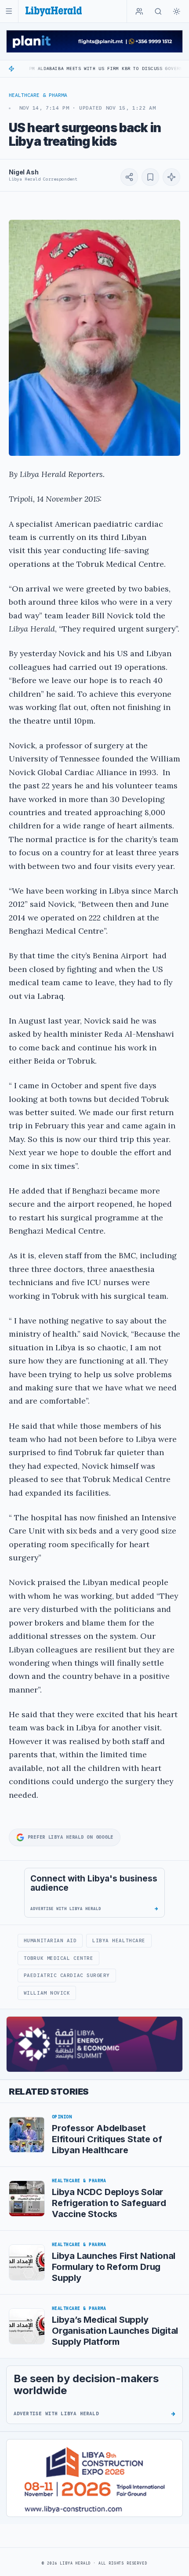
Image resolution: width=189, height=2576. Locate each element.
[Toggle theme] (177, 11)
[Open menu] (9, 11)
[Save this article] (150, 177)
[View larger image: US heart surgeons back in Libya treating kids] (94, 338)
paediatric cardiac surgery (67, 1975)
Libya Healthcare (119, 1940)
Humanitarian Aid (50, 1940)
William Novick (47, 1993)
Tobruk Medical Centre (58, 1958)
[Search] (158, 11)
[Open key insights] (171, 177)
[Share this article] (129, 177)
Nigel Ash (24, 172)
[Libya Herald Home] (54, 11)
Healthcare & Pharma (38, 95)
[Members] (139, 11)
